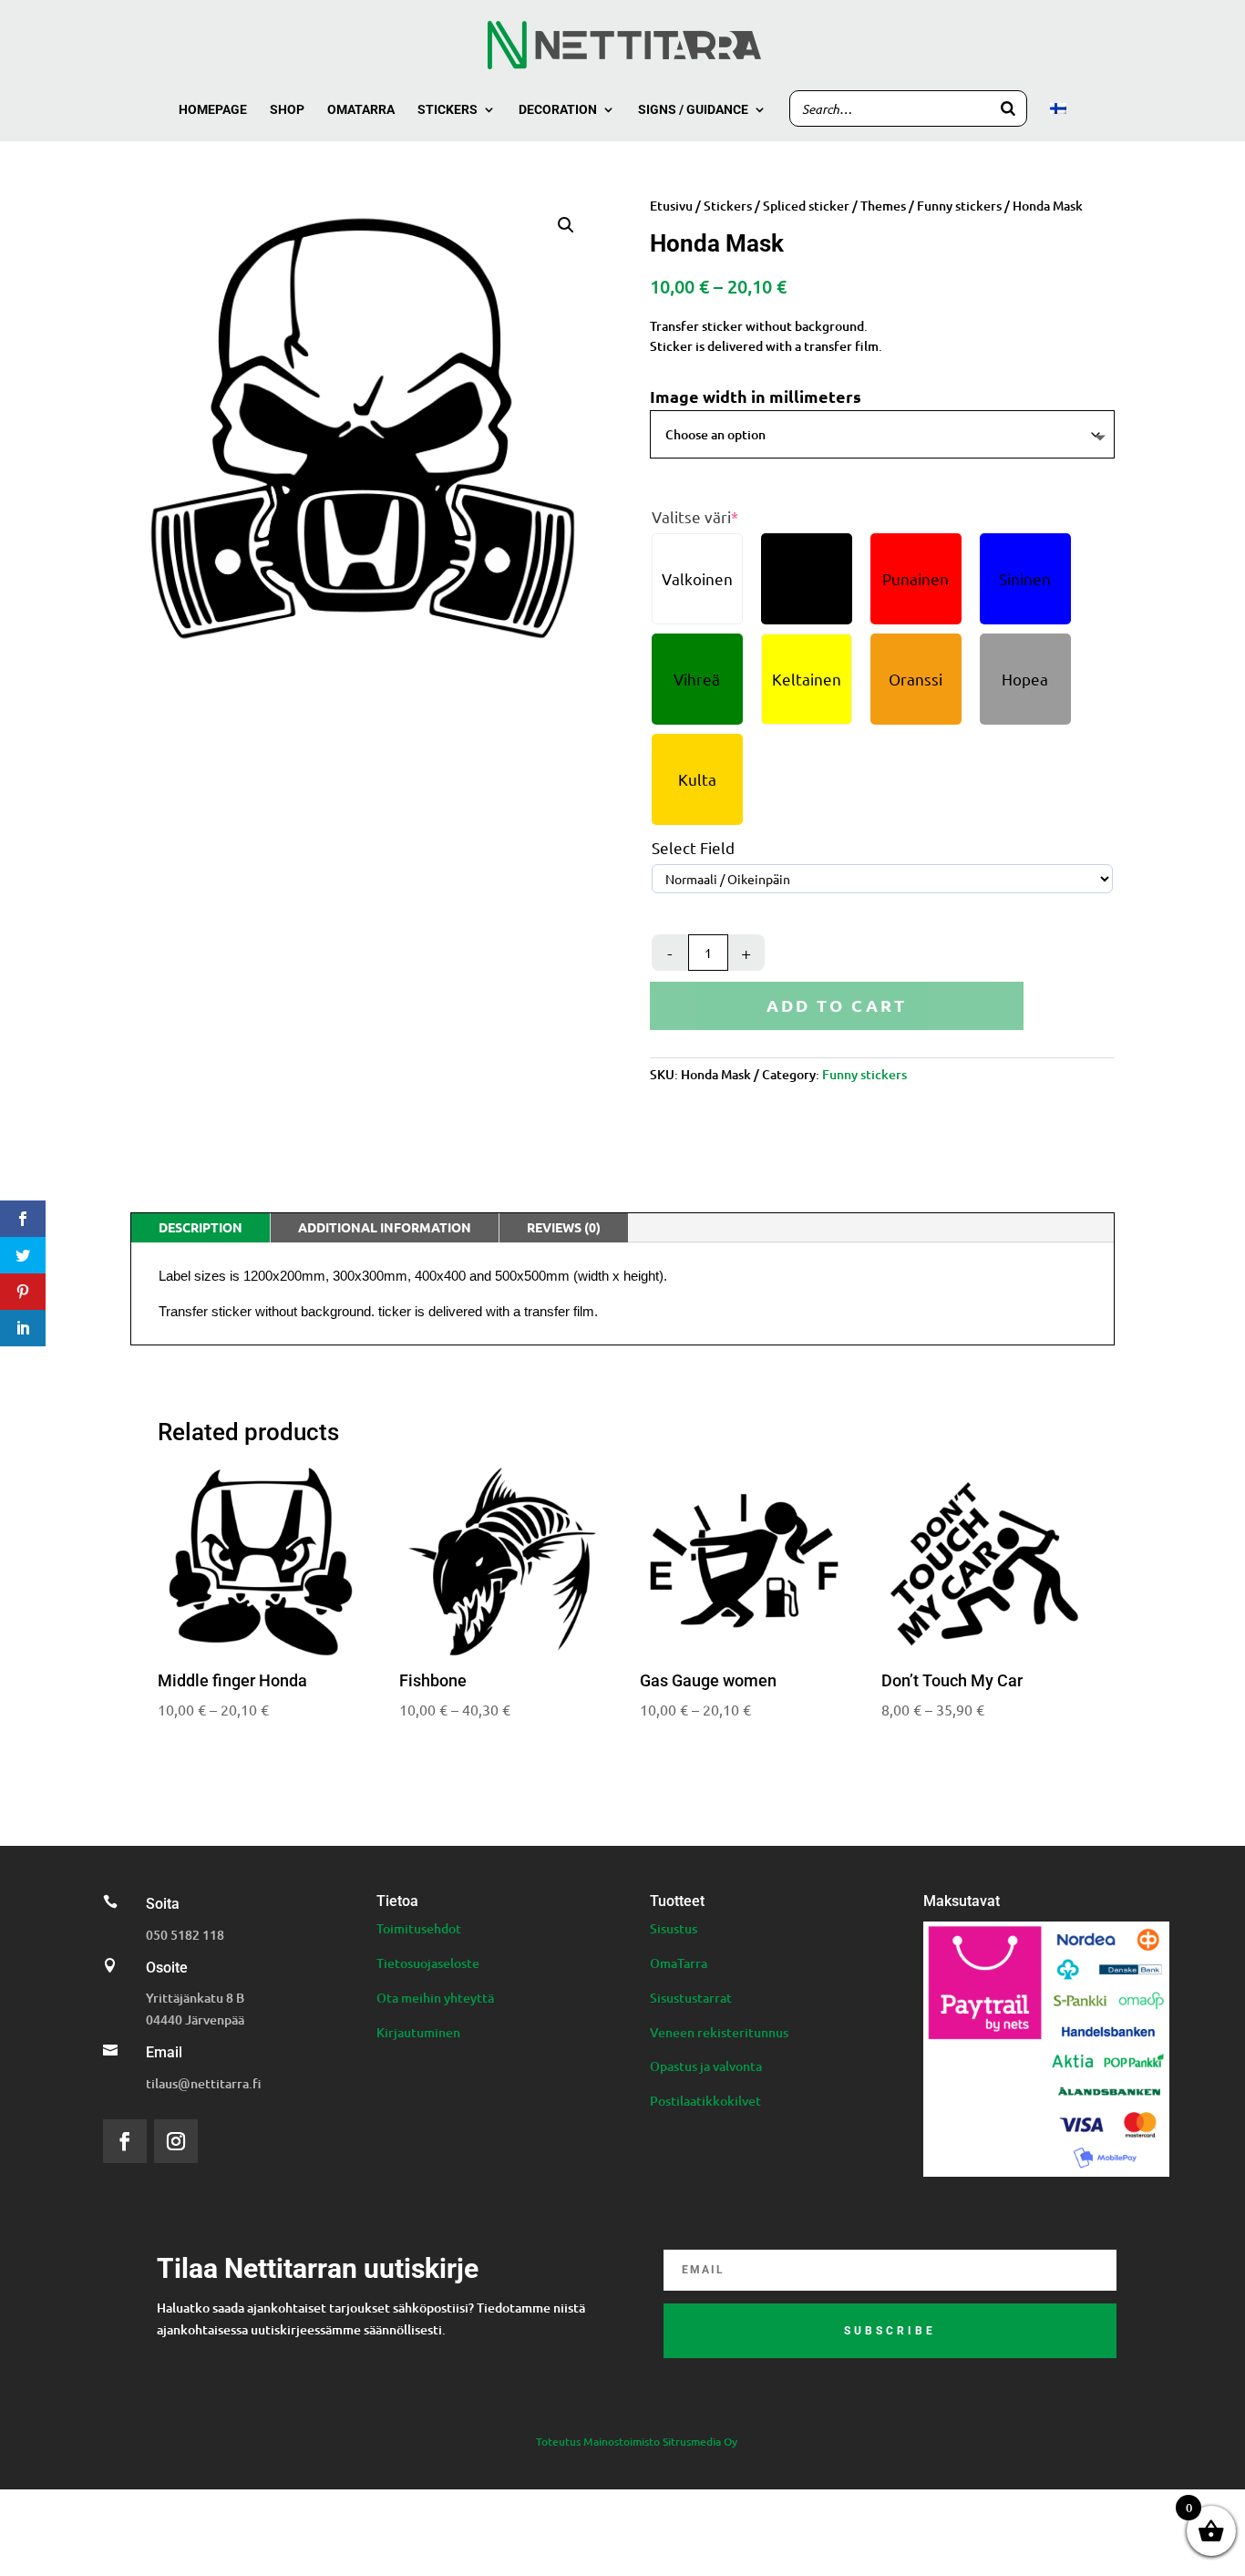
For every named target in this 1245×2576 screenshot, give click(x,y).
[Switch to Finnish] (1058, 122)
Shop (287, 110)
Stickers (448, 110)
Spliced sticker (806, 206)
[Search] (1008, 108)
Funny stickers (959, 206)
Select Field (693, 848)
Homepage (213, 110)
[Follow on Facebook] (125, 2141)
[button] (566, 225)
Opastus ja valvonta (706, 2066)
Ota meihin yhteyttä (435, 1998)
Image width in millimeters (756, 396)
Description (201, 1227)
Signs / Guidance (693, 110)
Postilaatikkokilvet (705, 2101)
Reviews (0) (564, 1227)
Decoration (558, 110)
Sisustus (674, 1928)
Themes (883, 206)
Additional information (385, 1227)
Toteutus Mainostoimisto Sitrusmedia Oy (637, 2442)
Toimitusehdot (419, 1928)
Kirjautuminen (418, 2032)
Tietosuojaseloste (428, 1963)
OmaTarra (679, 1963)
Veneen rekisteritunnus (719, 2032)
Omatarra (361, 110)
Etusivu (671, 206)
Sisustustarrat (691, 1998)
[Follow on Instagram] (176, 2141)
